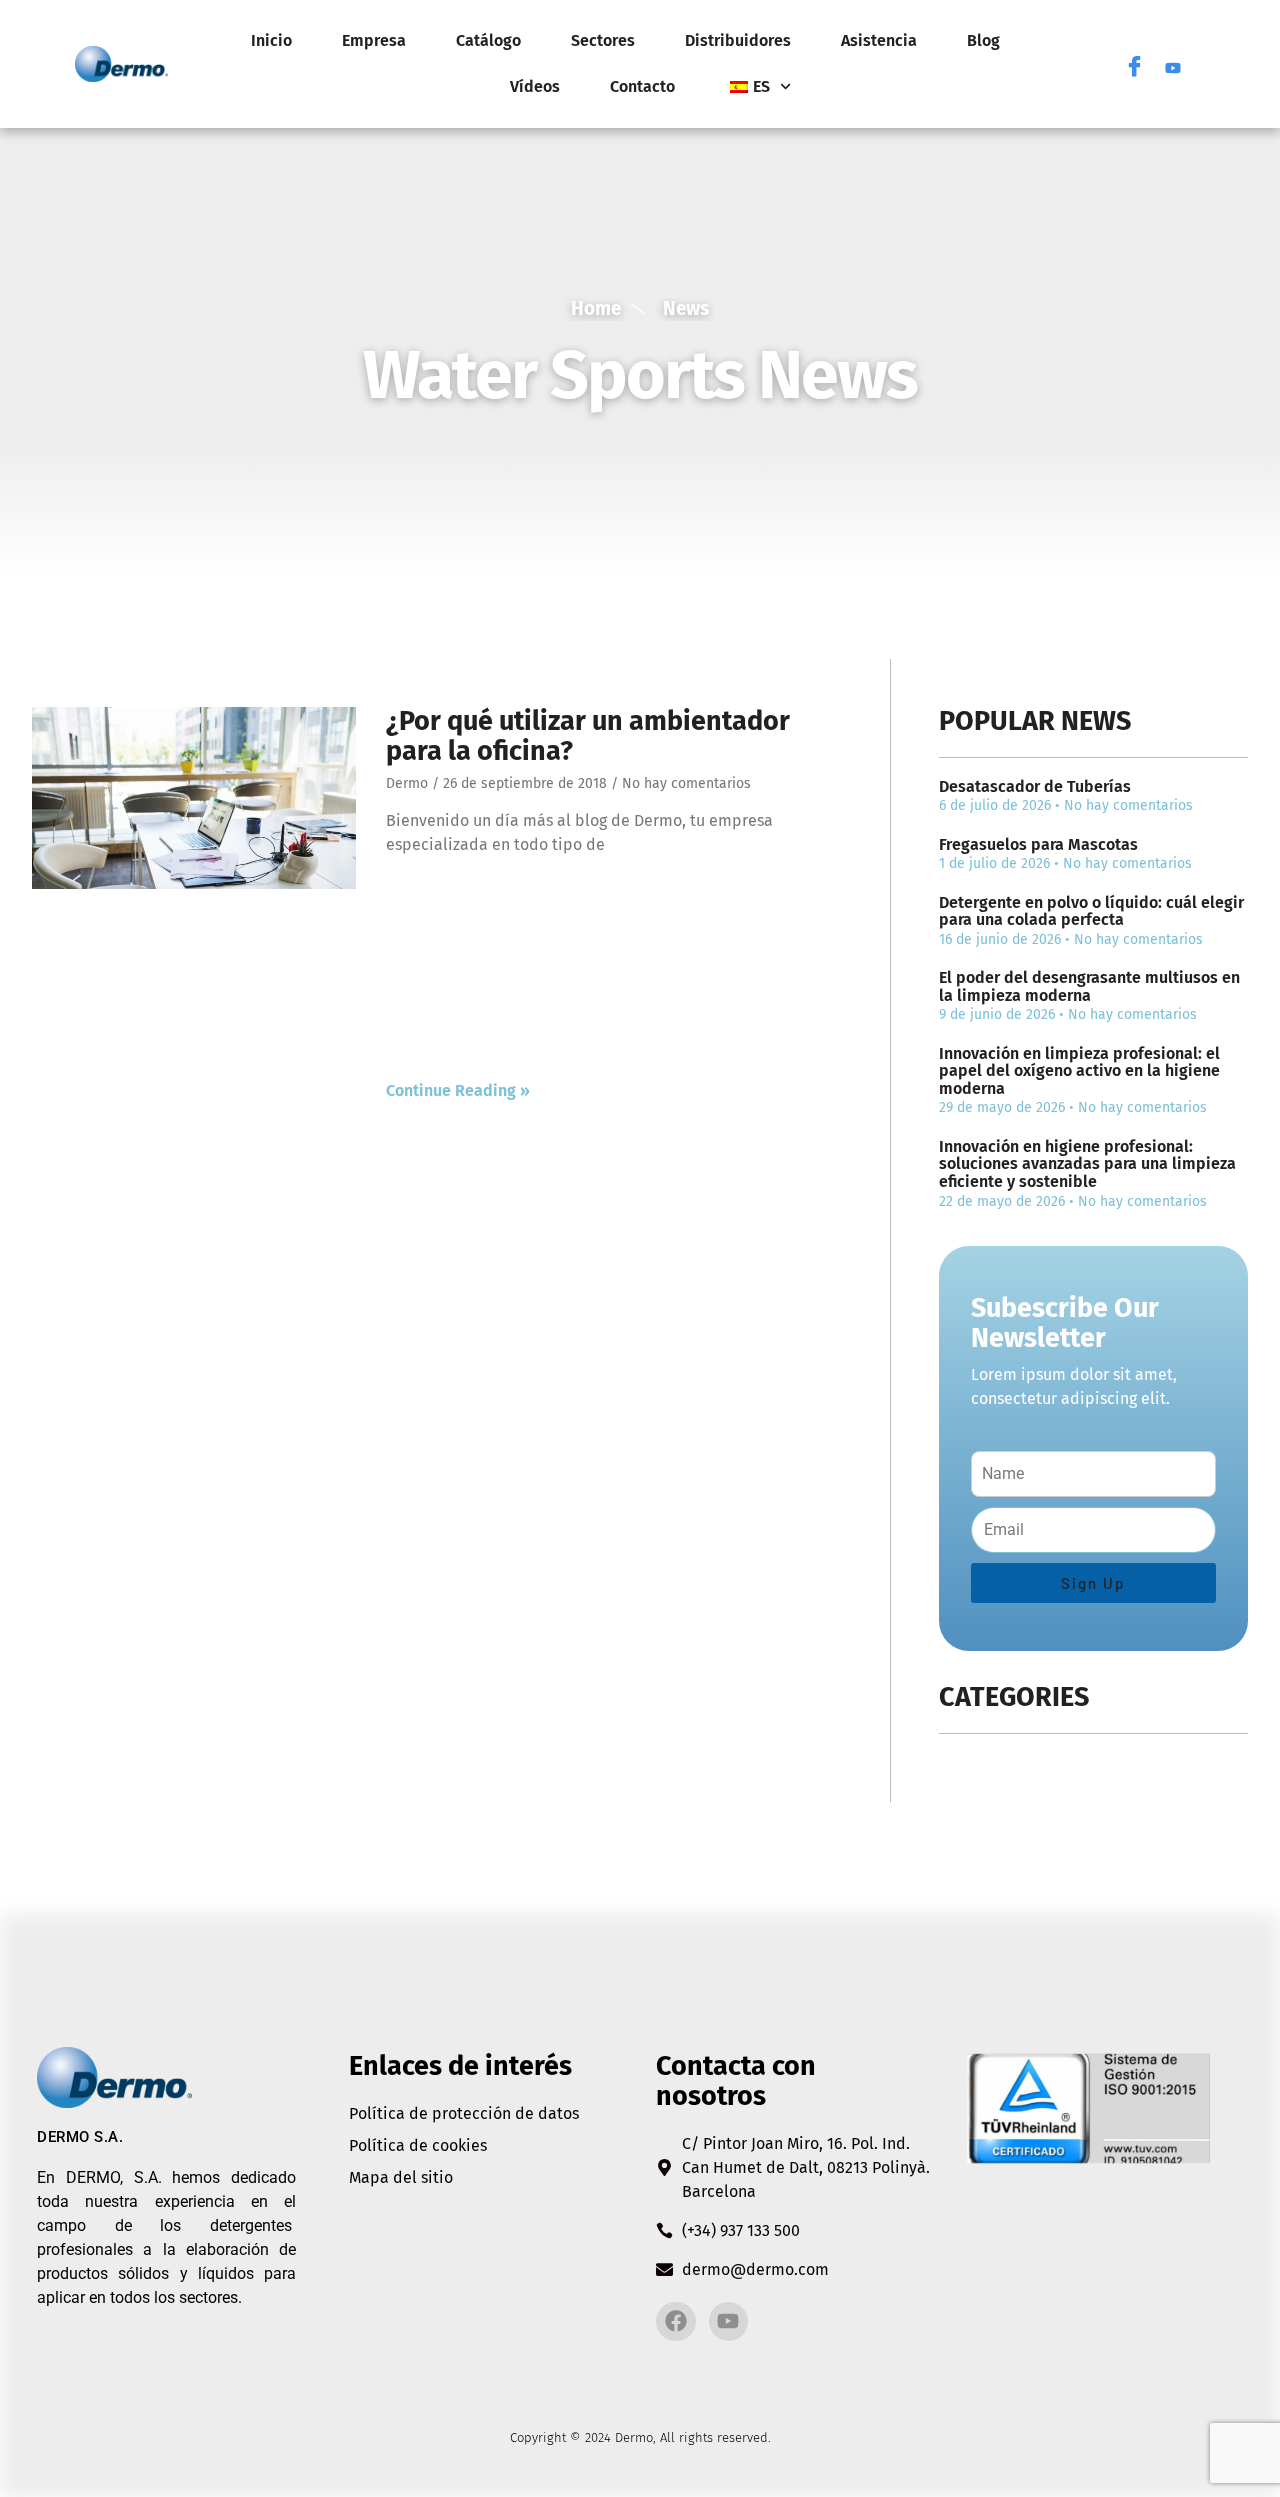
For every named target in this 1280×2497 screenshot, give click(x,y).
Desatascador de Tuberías (1035, 786)
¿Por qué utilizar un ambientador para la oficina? (588, 736)
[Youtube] (1173, 64)
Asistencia (879, 40)
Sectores (603, 40)
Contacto (642, 86)
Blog (983, 40)
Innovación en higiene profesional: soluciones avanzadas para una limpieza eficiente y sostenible (1087, 1164)
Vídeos (535, 86)
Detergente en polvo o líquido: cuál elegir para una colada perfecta (1091, 911)
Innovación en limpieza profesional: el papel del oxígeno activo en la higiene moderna (1079, 1071)
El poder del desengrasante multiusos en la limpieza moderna (1089, 986)
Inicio (271, 40)
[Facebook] (1135, 64)
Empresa (374, 40)
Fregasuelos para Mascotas (1038, 844)
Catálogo (488, 40)
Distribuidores (738, 40)
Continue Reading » (458, 1090)
